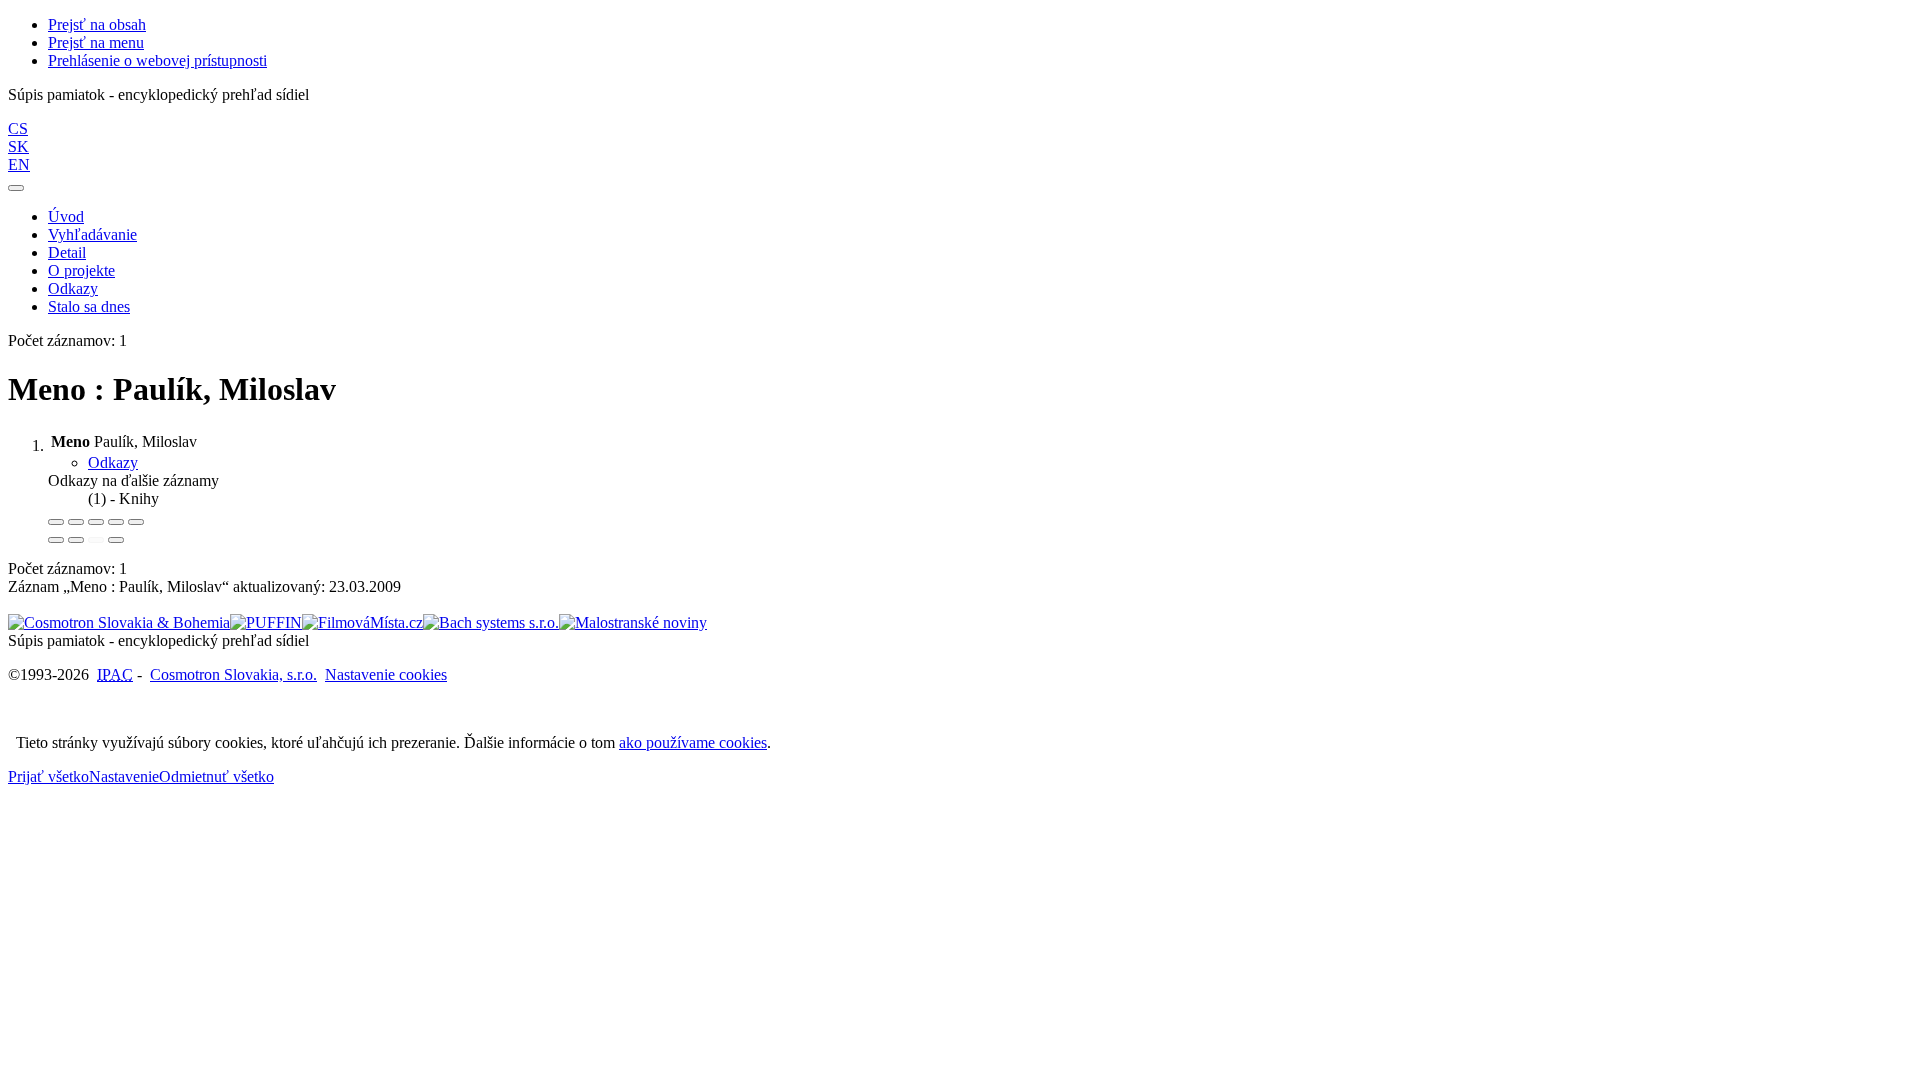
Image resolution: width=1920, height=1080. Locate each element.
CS (18, 128)
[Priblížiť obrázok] (56, 522)
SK (18, 146)
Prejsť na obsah (97, 24)
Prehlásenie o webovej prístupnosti (157, 60)
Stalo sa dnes (89, 306)
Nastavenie (124, 776)
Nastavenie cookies (386, 674)
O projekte (81, 270)
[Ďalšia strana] (116, 540)
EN (19, 164)
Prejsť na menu (96, 42)
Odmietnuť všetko (216, 776)
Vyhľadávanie (92, 234)
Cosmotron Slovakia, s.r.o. (233, 674)
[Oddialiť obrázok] (76, 522)
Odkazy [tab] (113, 462)
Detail (67, 252)
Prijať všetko (48, 776)
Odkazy (73, 288)
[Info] (136, 522)
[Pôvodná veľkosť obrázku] (96, 522)
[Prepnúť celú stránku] (116, 522)
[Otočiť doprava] (76, 540)
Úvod (66, 216)
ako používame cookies (693, 742)
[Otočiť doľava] (56, 540)
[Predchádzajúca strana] (96, 540)
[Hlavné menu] (16, 188)
